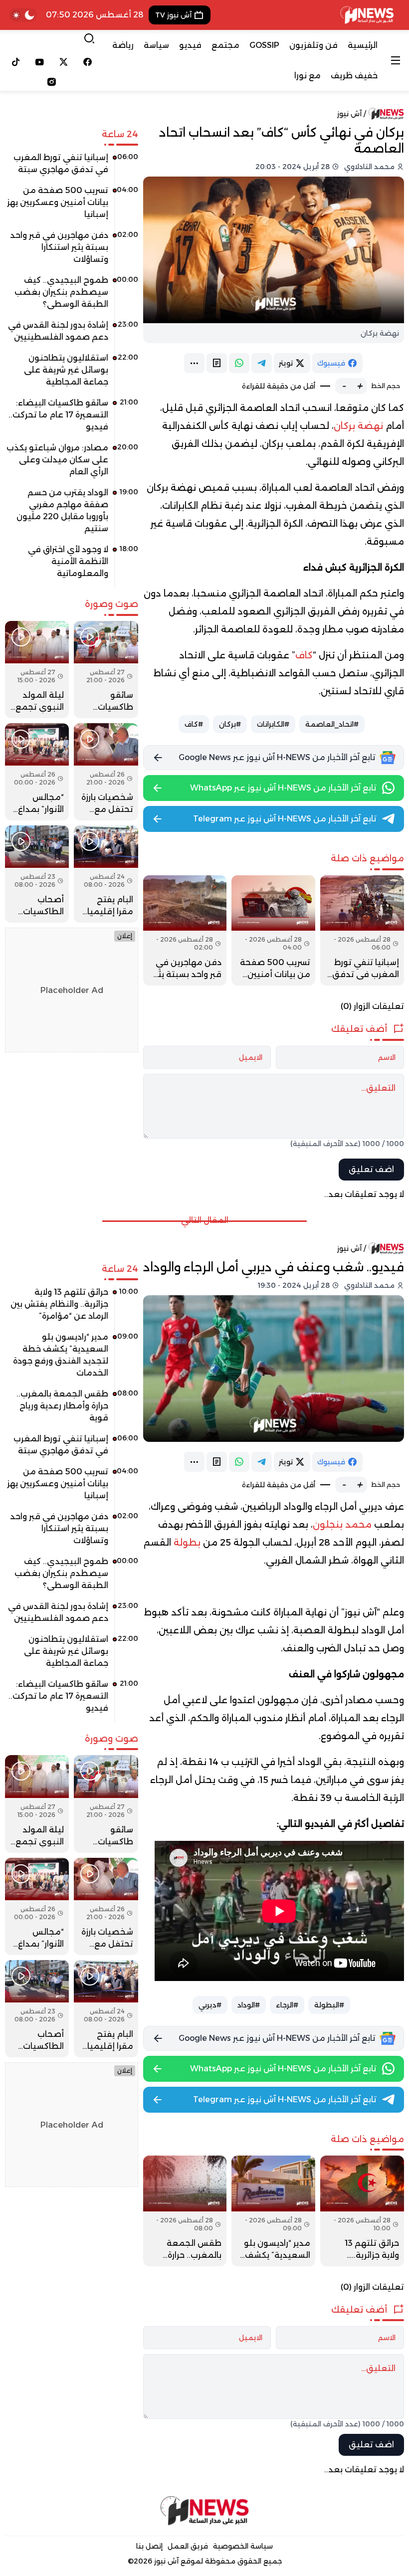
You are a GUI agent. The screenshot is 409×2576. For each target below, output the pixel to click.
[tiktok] (16, 62)
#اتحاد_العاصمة (332, 724)
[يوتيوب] (40, 62)
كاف (304, 655)
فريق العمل (188, 2546)
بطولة (187, 1543)
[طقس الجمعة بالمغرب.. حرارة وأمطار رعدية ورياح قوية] (185, 2211)
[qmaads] (204, 2511)
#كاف (194, 724)
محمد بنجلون (342, 1525)
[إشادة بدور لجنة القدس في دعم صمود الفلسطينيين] (72, 335)
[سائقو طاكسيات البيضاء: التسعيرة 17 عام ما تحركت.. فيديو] (72, 418)
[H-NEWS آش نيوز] (367, 15)
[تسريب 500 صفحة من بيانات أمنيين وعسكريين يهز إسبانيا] (273, 930)
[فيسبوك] (87, 62)
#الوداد (249, 2005)
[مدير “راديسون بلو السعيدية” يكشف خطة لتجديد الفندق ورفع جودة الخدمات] (273, 2211)
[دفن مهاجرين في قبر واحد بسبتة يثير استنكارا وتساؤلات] (185, 930)
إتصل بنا (149, 2546)
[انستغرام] (52, 82)
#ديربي (210, 2005)
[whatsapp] (239, 363)
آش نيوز (349, 114)
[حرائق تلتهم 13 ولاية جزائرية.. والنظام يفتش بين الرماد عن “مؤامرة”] (362, 2211)
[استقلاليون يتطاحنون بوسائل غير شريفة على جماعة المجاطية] (72, 374)
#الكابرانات (273, 724)
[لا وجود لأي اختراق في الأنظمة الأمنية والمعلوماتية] (72, 565)
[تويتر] (64, 62)
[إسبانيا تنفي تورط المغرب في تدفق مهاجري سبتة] (362, 930)
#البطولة (329, 2005)
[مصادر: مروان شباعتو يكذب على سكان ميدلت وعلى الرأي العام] (72, 463)
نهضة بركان (358, 426)
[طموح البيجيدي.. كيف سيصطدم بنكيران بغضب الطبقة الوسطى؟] (72, 296)
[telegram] (262, 363)
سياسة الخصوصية (243, 2546)
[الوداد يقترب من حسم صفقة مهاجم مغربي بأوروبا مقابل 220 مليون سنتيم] (72, 514)
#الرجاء (287, 2005)
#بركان (230, 724)
